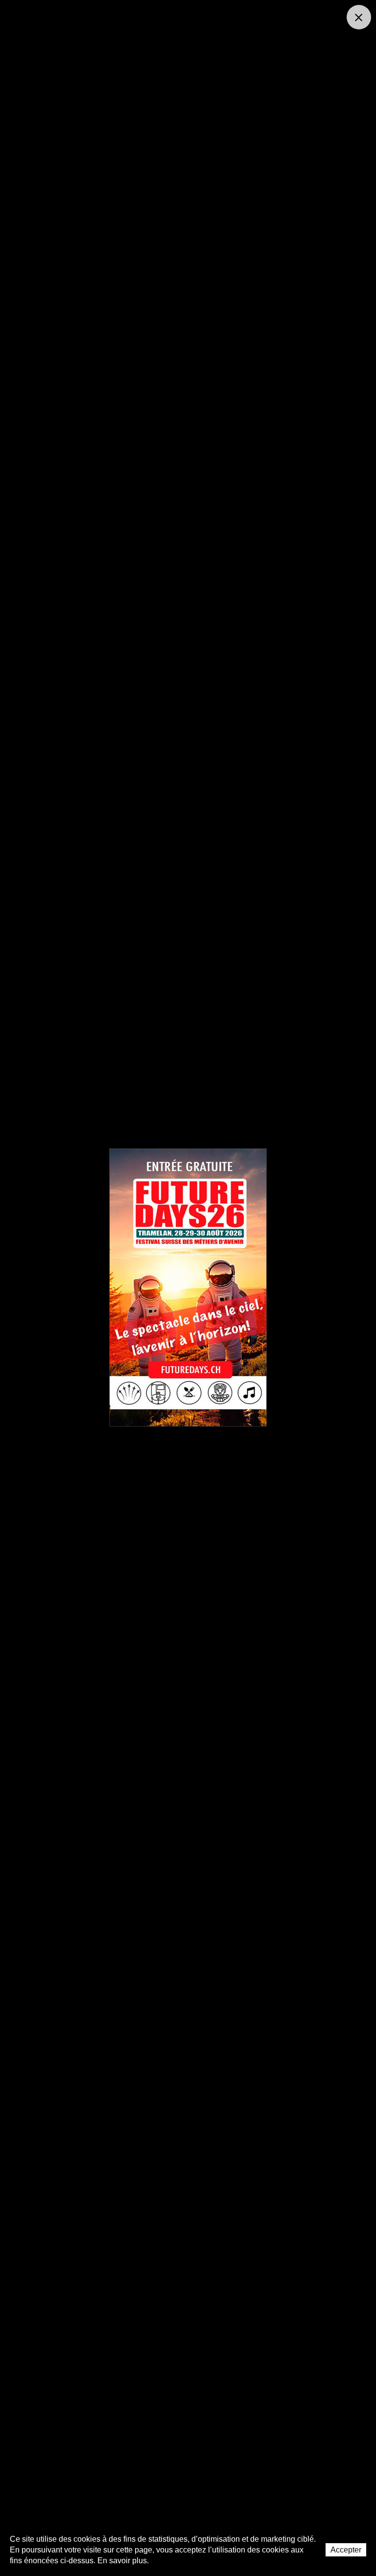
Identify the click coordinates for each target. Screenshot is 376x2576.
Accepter (346, 2550)
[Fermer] (359, 17)
